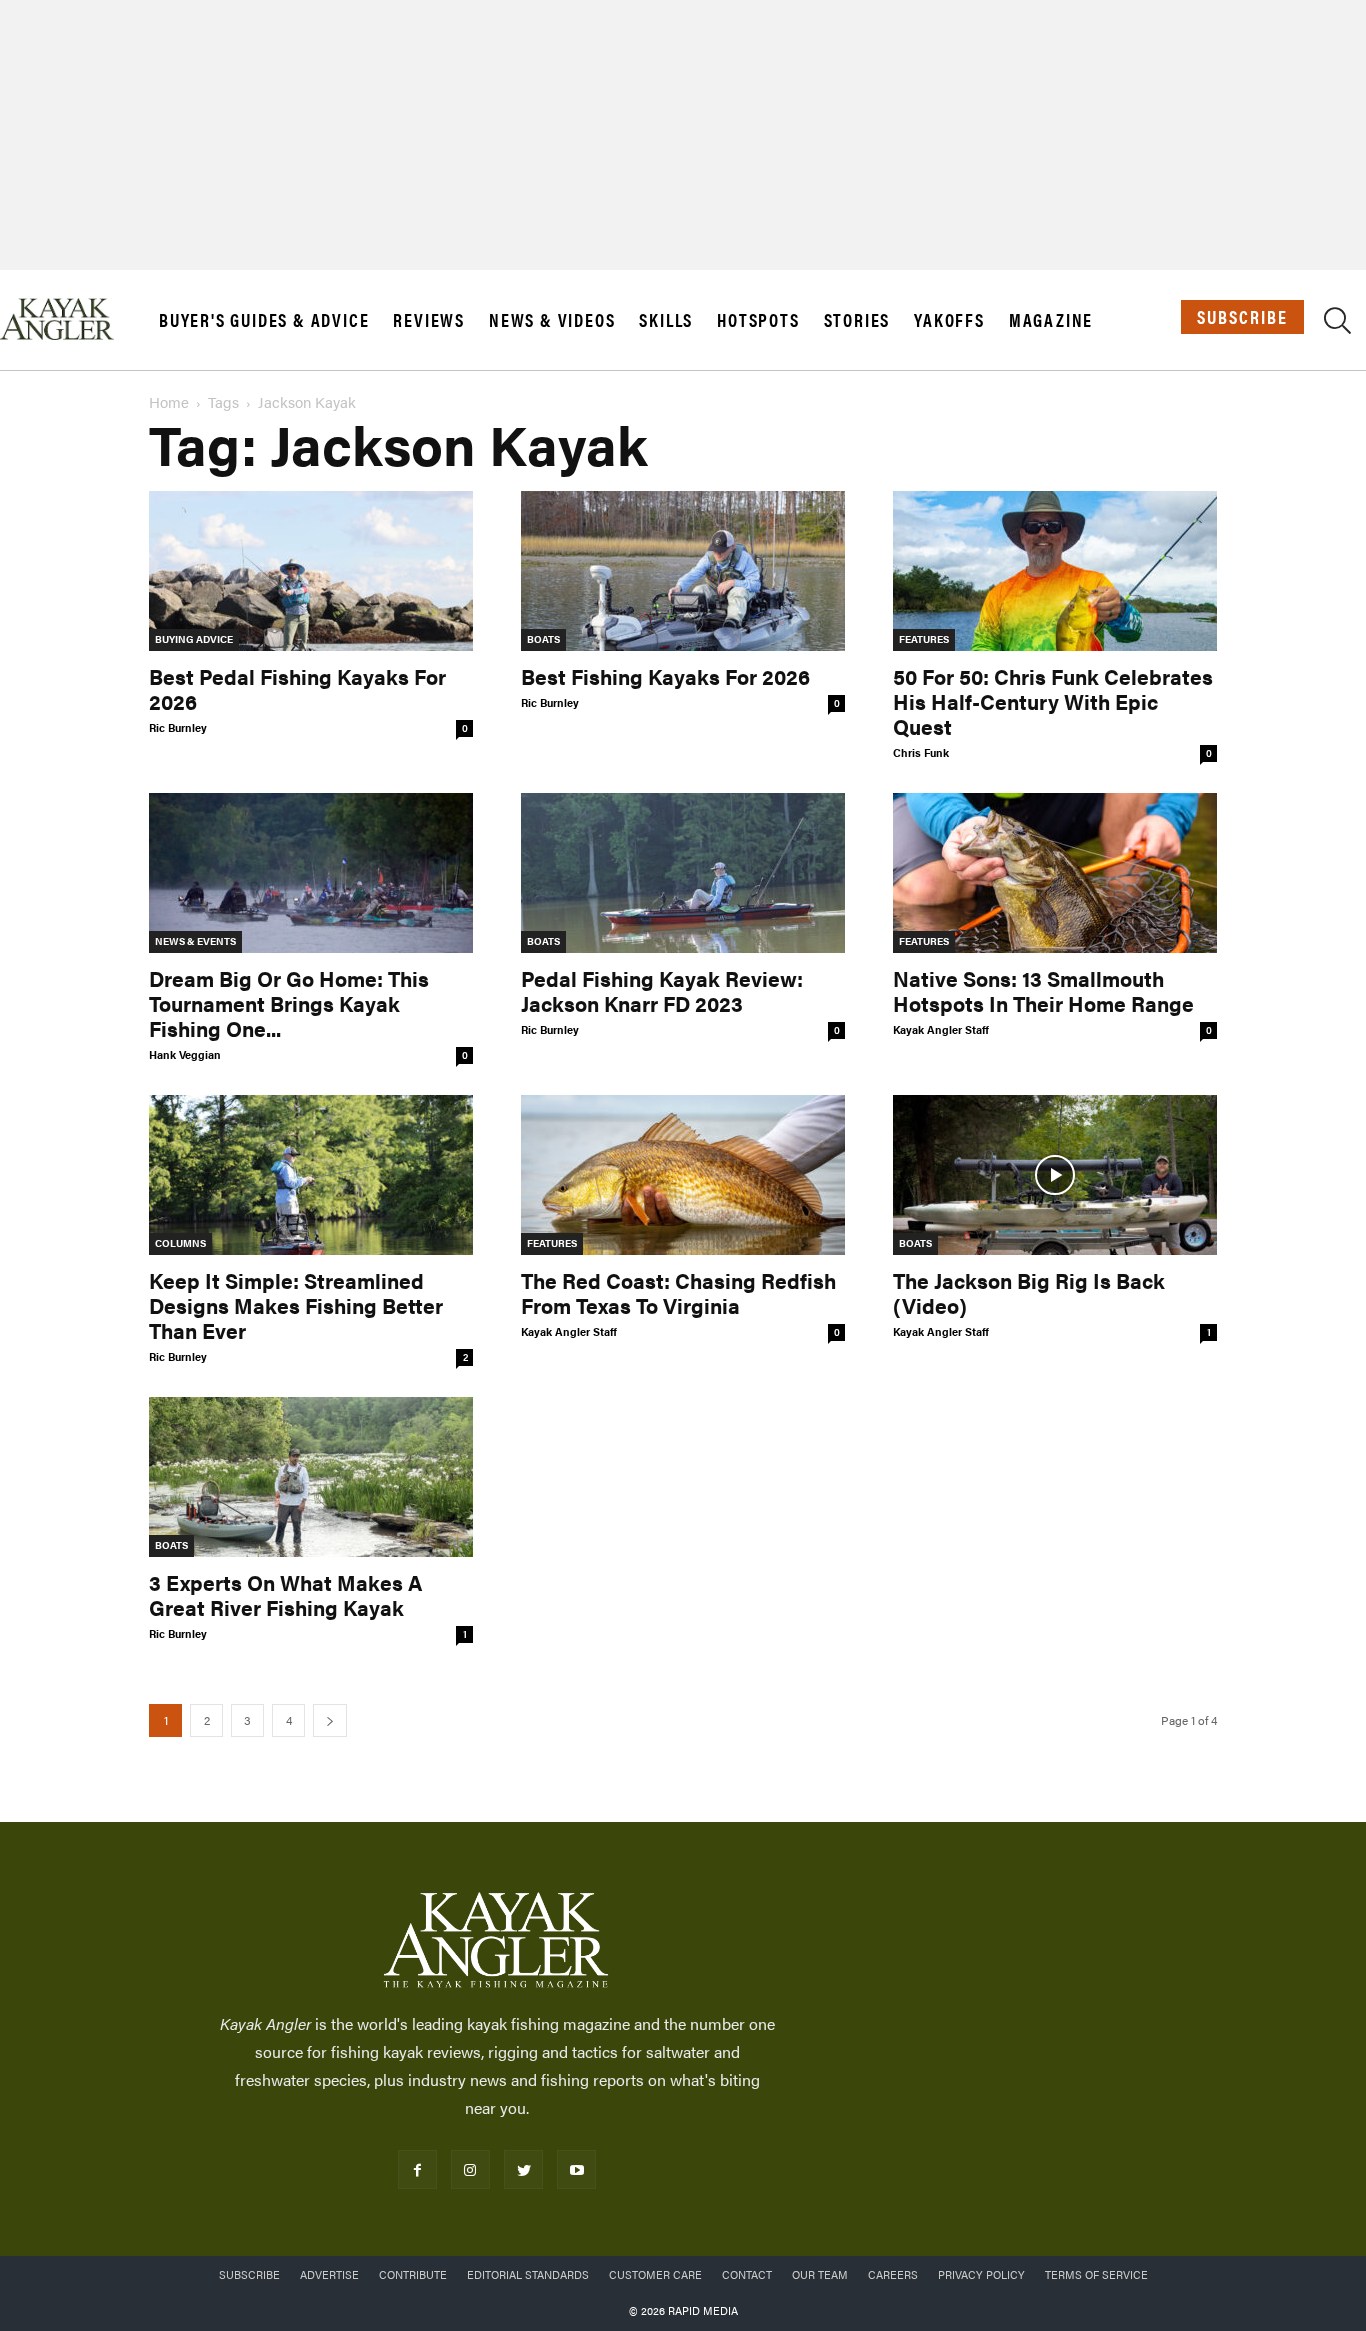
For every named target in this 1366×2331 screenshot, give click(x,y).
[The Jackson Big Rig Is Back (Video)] (1055, 1175)
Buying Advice (194, 639)
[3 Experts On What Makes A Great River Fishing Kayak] (311, 1477)
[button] (1337, 324)
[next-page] (330, 1720)
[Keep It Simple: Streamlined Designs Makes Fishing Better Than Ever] (311, 1175)
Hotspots (758, 320)
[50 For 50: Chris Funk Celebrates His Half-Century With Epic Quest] (1055, 571)
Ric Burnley (178, 727)
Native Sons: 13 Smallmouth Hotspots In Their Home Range (1043, 990)
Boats (543, 639)
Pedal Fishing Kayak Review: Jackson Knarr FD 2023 (662, 990)
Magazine (1051, 320)
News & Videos (552, 320)
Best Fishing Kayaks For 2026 (665, 676)
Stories (857, 320)
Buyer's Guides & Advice (264, 320)
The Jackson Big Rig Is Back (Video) (1029, 1292)
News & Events (195, 941)
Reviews (429, 320)
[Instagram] (470, 2169)
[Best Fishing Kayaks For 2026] (683, 571)
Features (924, 639)
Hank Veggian (185, 1054)
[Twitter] (523, 2169)
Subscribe (1242, 316)
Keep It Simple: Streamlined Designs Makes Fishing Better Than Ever (296, 1305)
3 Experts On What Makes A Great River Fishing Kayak (285, 1594)
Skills (666, 320)
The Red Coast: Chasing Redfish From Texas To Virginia (678, 1292)
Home (169, 401)
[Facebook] (417, 2169)
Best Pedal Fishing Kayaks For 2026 (297, 688)
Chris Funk (921, 752)
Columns (180, 1243)
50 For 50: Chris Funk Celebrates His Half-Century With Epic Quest (1053, 701)
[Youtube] (576, 2169)
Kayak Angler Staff (941, 1029)
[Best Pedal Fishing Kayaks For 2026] (311, 571)
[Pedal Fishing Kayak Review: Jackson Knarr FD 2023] (683, 873)
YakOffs (949, 320)
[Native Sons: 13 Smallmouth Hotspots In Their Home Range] (1055, 873)
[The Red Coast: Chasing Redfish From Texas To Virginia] (683, 1175)
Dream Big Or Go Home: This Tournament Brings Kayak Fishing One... (289, 1003)
